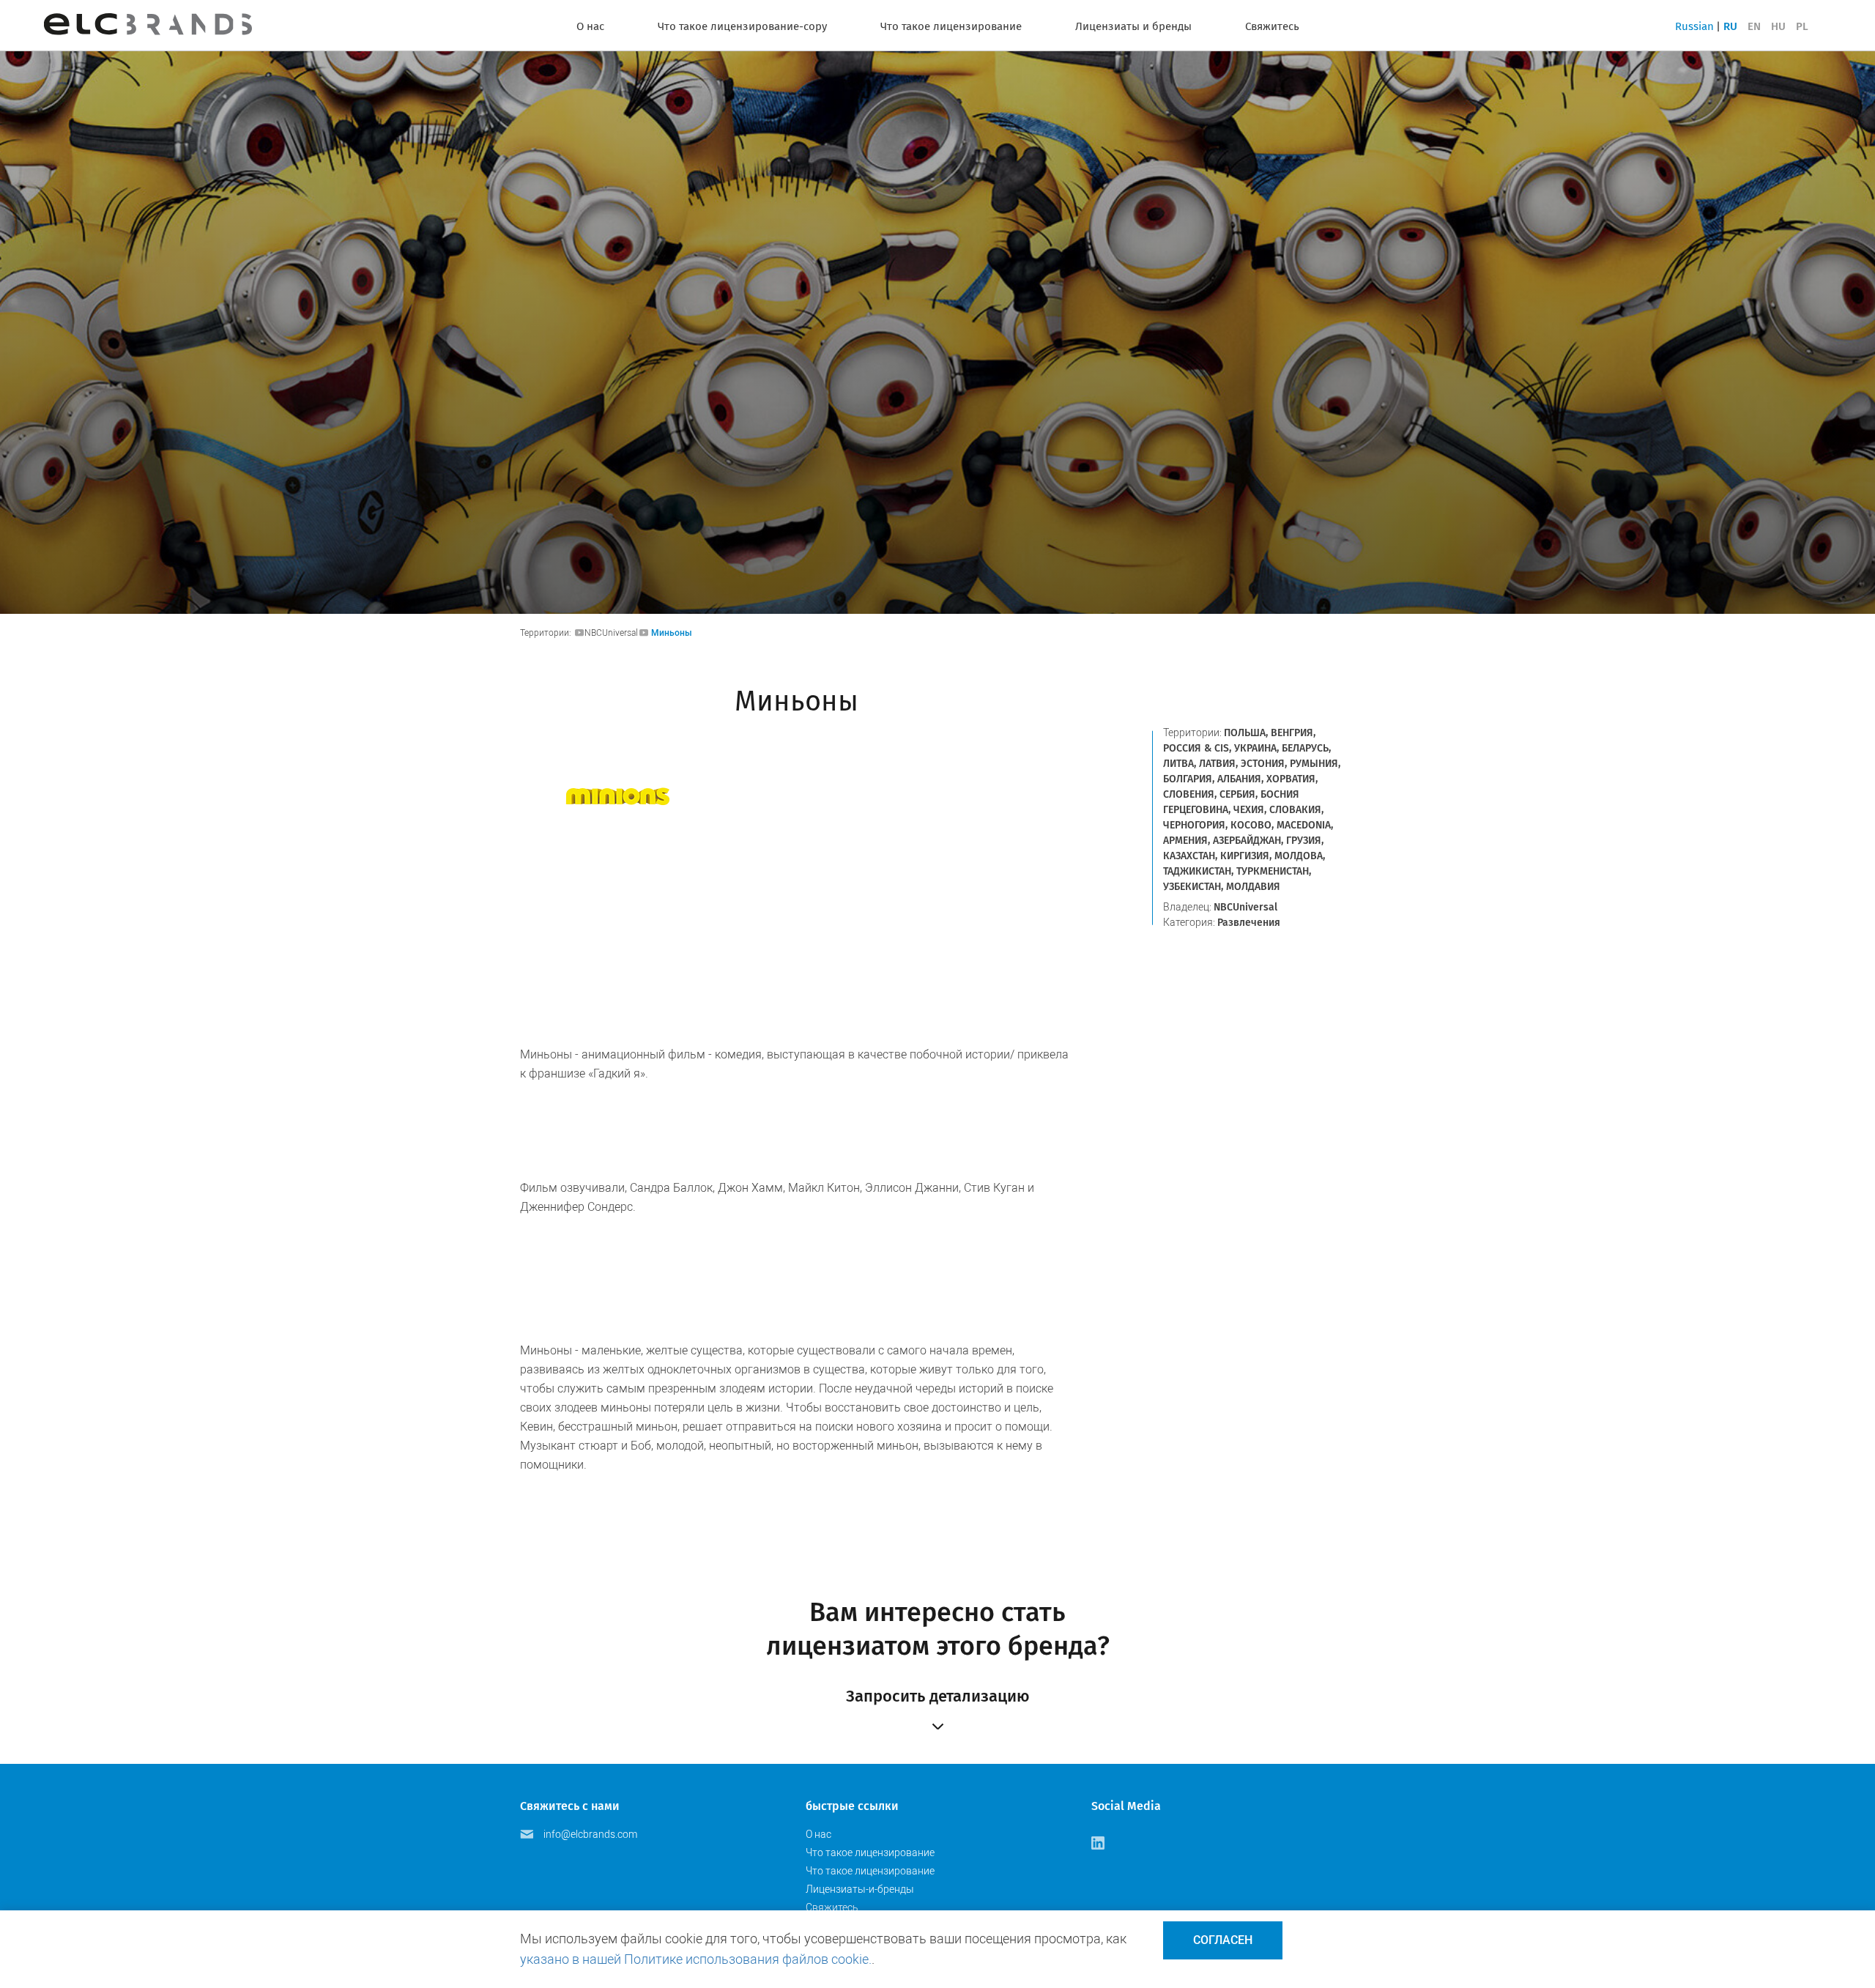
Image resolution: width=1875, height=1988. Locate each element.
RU (1730, 26)
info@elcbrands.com (590, 1834)
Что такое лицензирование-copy (742, 26)
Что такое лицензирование (951, 26)
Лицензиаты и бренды (1133, 26)
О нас (590, 26)
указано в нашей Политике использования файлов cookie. (696, 1959)
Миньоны (672, 633)
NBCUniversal (611, 633)
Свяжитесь (1272, 26)
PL (1802, 26)
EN (1754, 26)
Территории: (547, 633)
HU (1778, 26)
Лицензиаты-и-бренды (860, 1889)
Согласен (1223, 1940)
